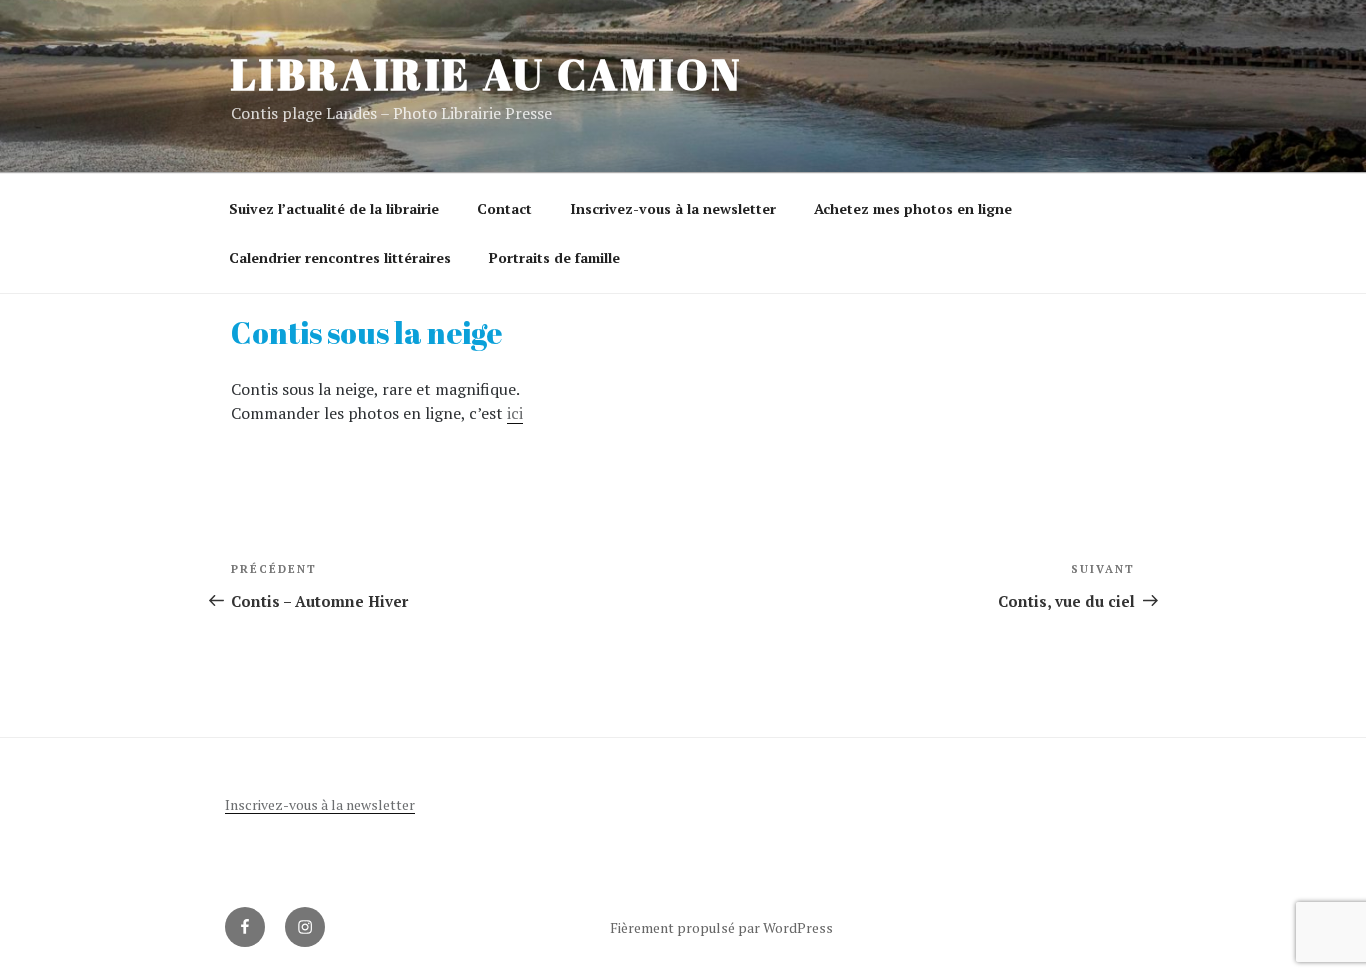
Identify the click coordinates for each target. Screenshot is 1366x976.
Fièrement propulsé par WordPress (721, 927)
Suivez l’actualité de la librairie (334, 208)
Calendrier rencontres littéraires (340, 257)
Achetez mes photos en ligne (913, 208)
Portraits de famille (554, 257)
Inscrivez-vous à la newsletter (673, 208)
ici (515, 413)
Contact (504, 208)
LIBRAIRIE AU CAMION (487, 74)
